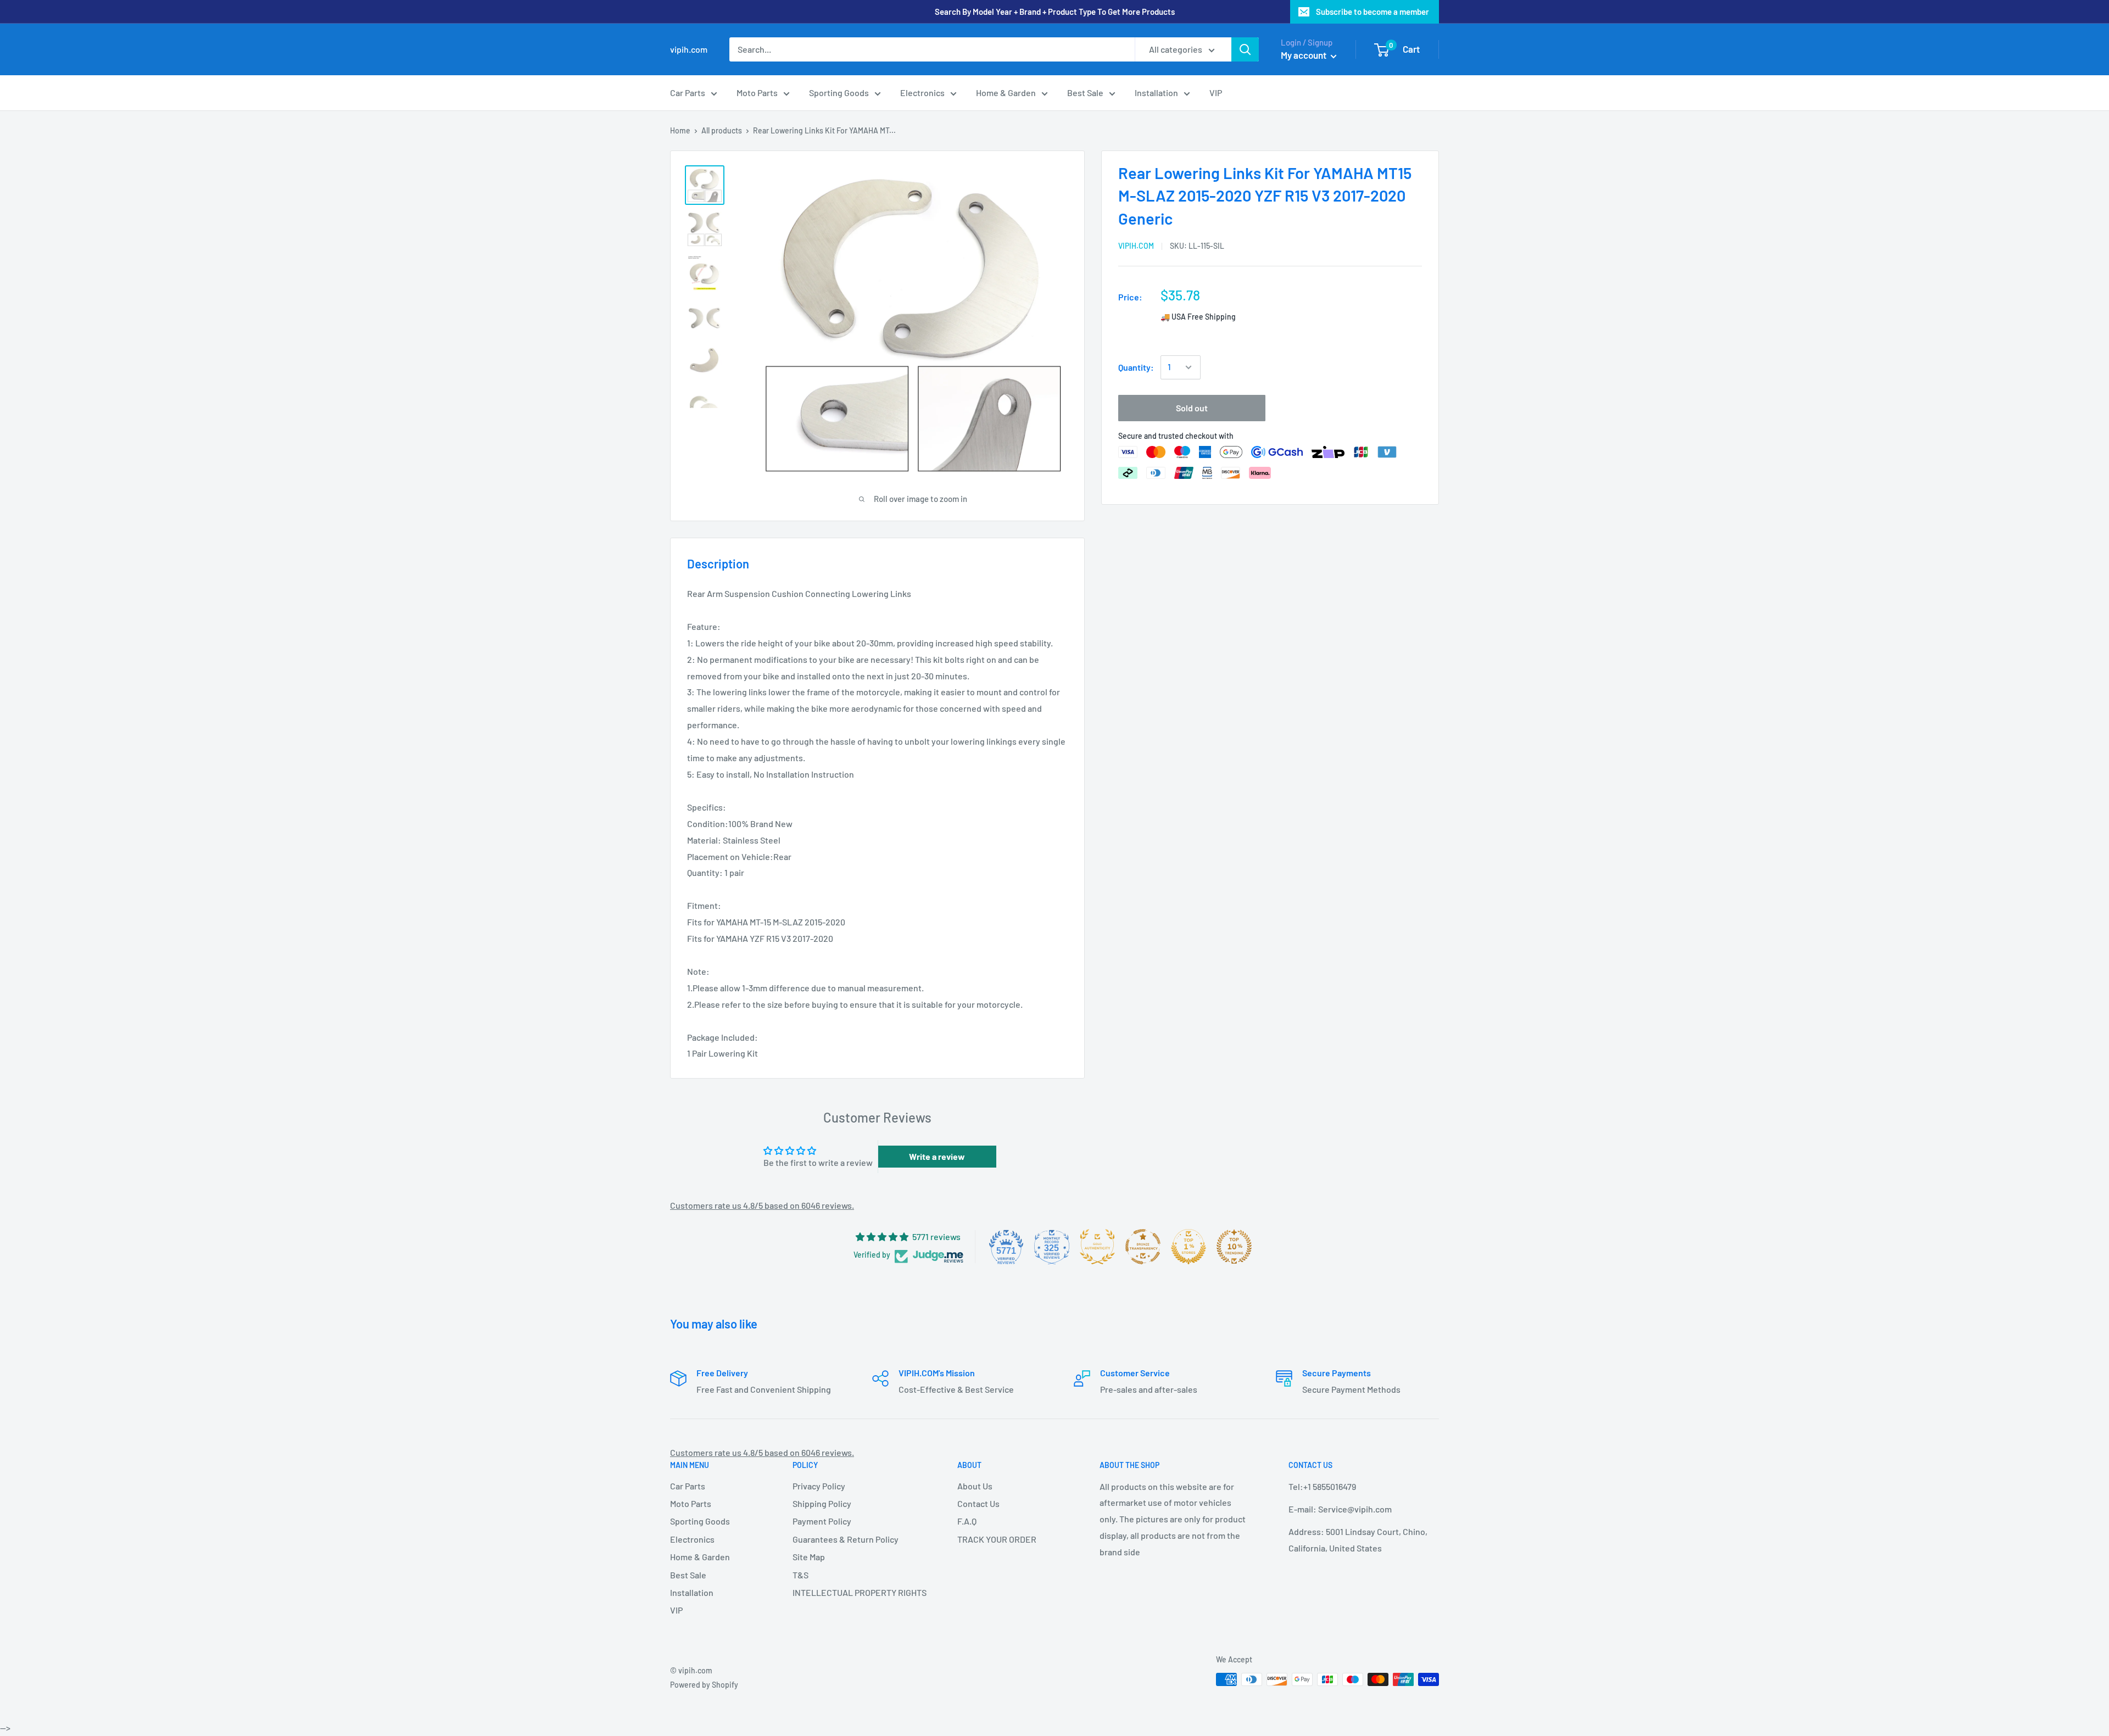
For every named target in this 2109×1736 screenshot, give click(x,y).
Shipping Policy (822, 1503)
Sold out (1192, 408)
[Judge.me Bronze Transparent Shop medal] (1143, 1247)
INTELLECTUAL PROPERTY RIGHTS (856, 1592)
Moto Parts (757, 93)
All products (722, 130)
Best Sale (1085, 93)
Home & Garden (1006, 93)
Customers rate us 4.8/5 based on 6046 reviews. (762, 1205)
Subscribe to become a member (1372, 12)
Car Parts (688, 93)
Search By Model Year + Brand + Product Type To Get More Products (1055, 12)
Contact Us (978, 1503)
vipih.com (1136, 246)
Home (680, 130)
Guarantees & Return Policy (846, 1539)
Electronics (922, 93)
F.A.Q (967, 1521)
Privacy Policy (819, 1486)
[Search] (1245, 49)
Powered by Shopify (704, 1685)
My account (1304, 55)
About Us (975, 1486)
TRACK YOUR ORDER (997, 1539)
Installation (1156, 93)
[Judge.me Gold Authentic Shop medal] (1097, 1247)
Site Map (809, 1557)
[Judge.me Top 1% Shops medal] (1189, 1247)
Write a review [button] (937, 1156)
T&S (800, 1575)
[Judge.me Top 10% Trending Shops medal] (1234, 1247)
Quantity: (1136, 367)
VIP (1216, 93)
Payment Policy (822, 1521)
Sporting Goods (839, 93)
